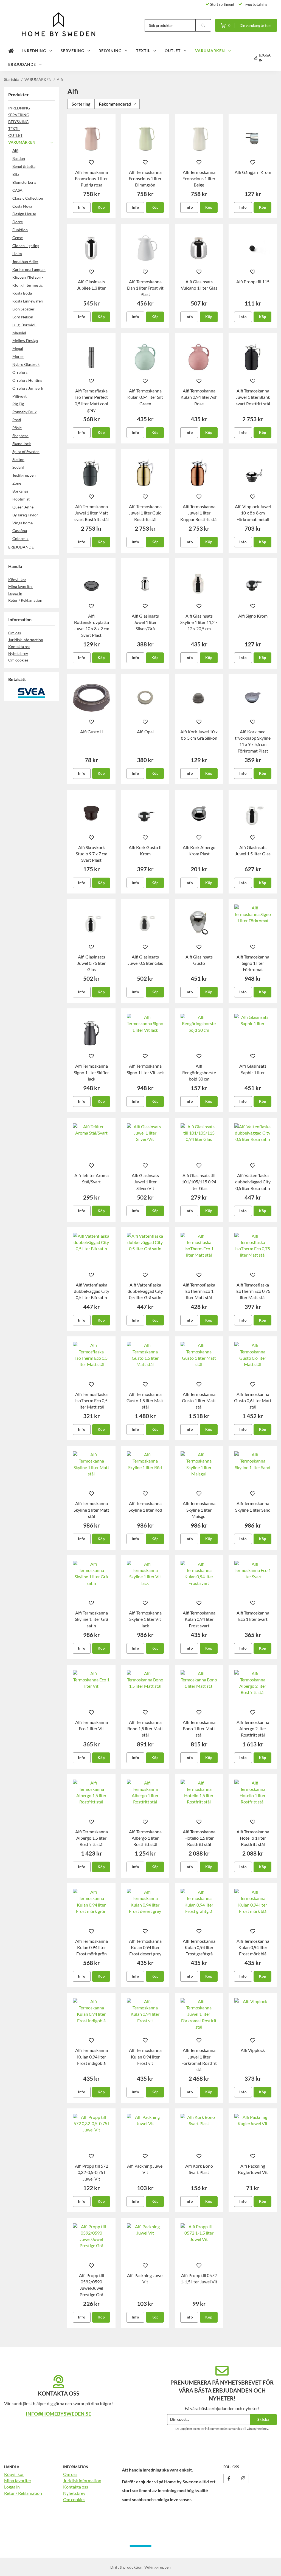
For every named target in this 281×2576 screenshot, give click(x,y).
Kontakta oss (19, 647)
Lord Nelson (23, 317)
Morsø (18, 356)
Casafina (20, 531)
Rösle (17, 428)
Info (82, 207)
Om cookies (18, 660)
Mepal (18, 348)
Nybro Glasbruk (26, 364)
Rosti (17, 420)
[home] (11, 51)
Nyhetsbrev (18, 653)
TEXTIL (143, 51)
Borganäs (20, 491)
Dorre (18, 222)
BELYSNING (110, 51)
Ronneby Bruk (24, 412)
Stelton (18, 460)
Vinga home (23, 523)
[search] (203, 25)
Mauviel (19, 333)
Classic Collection (28, 198)
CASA (17, 190)
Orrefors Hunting (27, 380)
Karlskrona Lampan (29, 269)
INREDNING (34, 51)
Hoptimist (21, 499)
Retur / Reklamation (25, 600)
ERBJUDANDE (22, 64)
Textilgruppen (24, 475)
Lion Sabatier (23, 309)
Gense (18, 238)
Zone (17, 483)
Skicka (263, 2419)
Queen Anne (23, 507)
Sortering (81, 104)
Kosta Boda (22, 293)
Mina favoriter (21, 586)
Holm (17, 254)
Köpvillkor (17, 580)
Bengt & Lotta (24, 166)
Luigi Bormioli (24, 325)
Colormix (20, 538)
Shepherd (20, 436)
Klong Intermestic (28, 285)
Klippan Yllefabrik (28, 277)
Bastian (19, 158)
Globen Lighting (26, 246)
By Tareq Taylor (25, 515)
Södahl (18, 467)
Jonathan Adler (25, 261)
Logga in (15, 593)
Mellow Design (25, 340)
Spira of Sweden (26, 452)
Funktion (20, 230)
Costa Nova (22, 206)
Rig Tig (18, 404)
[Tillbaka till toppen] (269, 2568)
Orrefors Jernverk (28, 388)
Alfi (15, 150)
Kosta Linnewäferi (28, 301)
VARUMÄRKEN (210, 51)
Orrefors (20, 372)
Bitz (16, 174)
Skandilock (22, 444)
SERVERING (72, 51)
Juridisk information (26, 640)
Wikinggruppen (158, 2567)
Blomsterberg (24, 182)
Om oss (15, 633)
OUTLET (173, 51)
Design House (24, 214)
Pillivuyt (19, 396)
